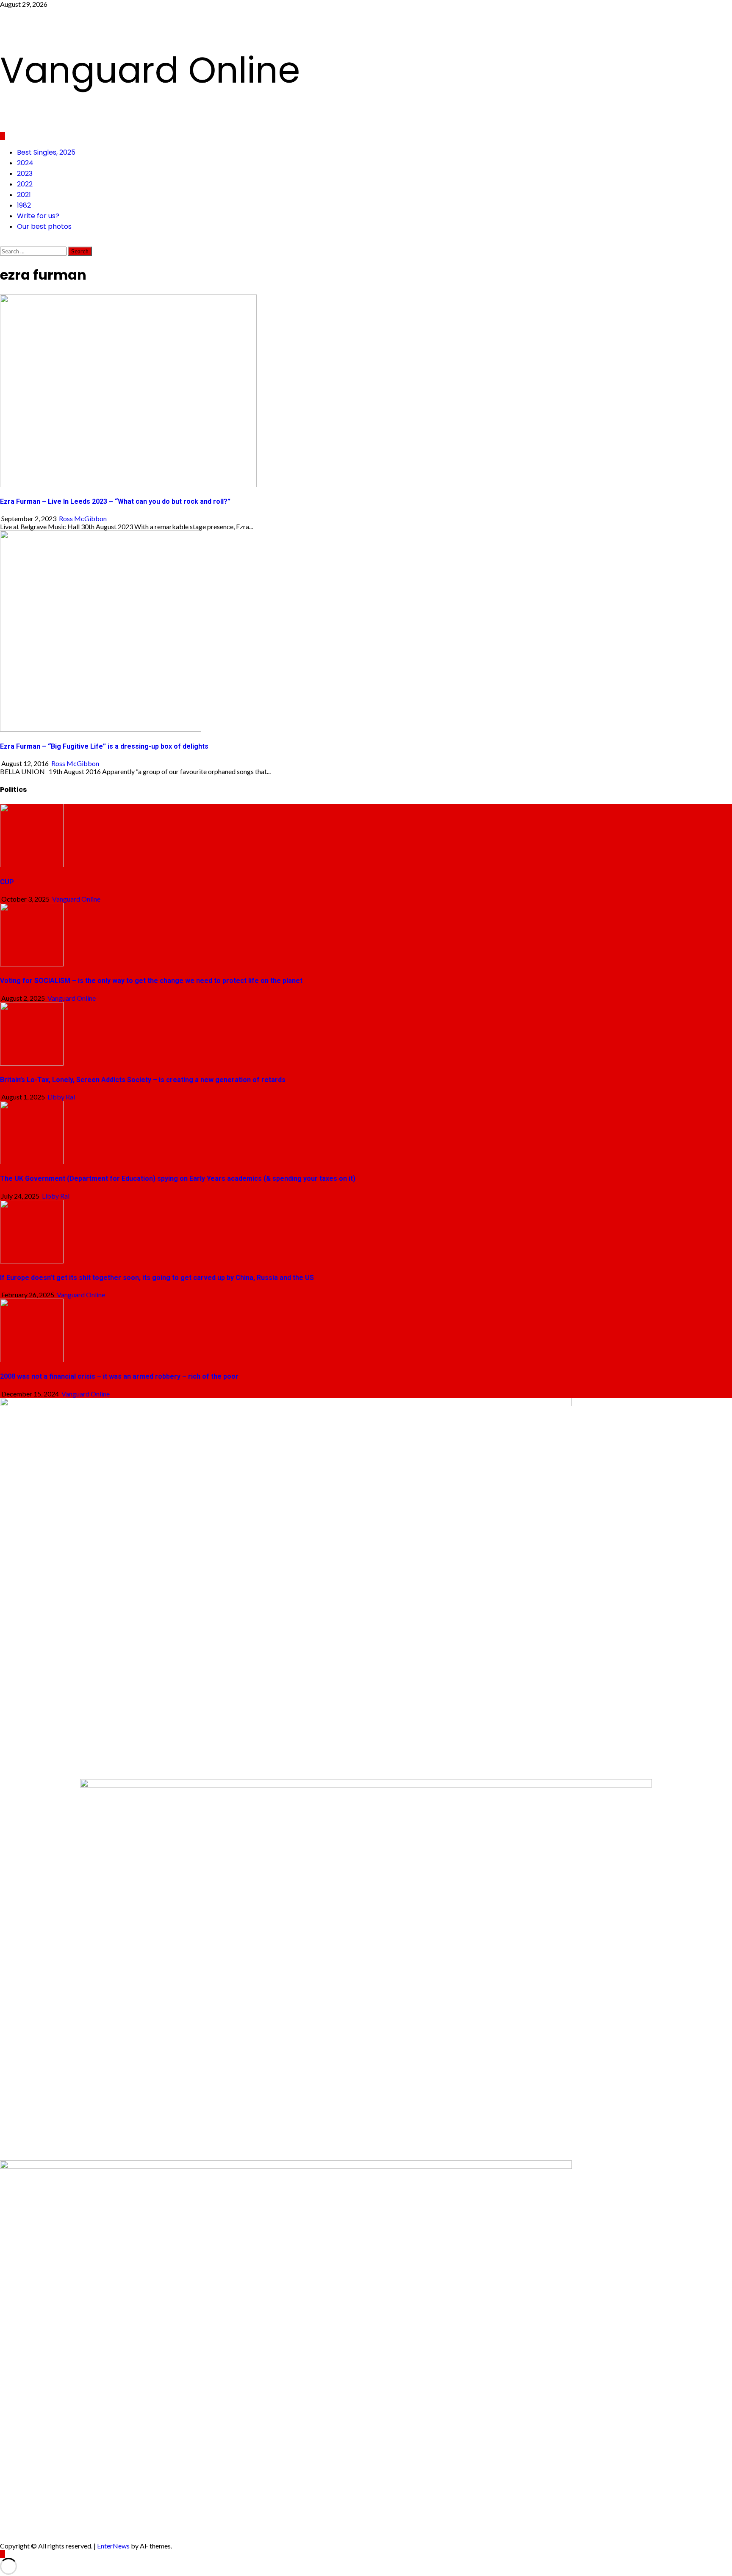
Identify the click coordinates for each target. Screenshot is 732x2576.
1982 (24, 205)
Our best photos (44, 226)
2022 (25, 184)
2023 (25, 173)
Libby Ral (61, 1097)
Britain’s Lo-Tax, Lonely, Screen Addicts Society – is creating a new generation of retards (143, 1080)
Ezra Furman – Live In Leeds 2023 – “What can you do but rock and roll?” (115, 501)
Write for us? (38, 216)
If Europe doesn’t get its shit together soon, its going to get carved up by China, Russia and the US (157, 1278)
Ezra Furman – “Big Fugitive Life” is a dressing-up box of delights (104, 746)
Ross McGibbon (83, 518)
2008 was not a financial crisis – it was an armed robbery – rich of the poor (119, 1376)
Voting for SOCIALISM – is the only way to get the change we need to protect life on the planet (151, 981)
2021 (24, 195)
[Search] (3, 243)
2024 (25, 163)
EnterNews (113, 2546)
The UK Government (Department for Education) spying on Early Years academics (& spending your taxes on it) (178, 1178)
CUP (7, 882)
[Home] (3, 136)
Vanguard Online (150, 70)
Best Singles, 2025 (46, 152)
